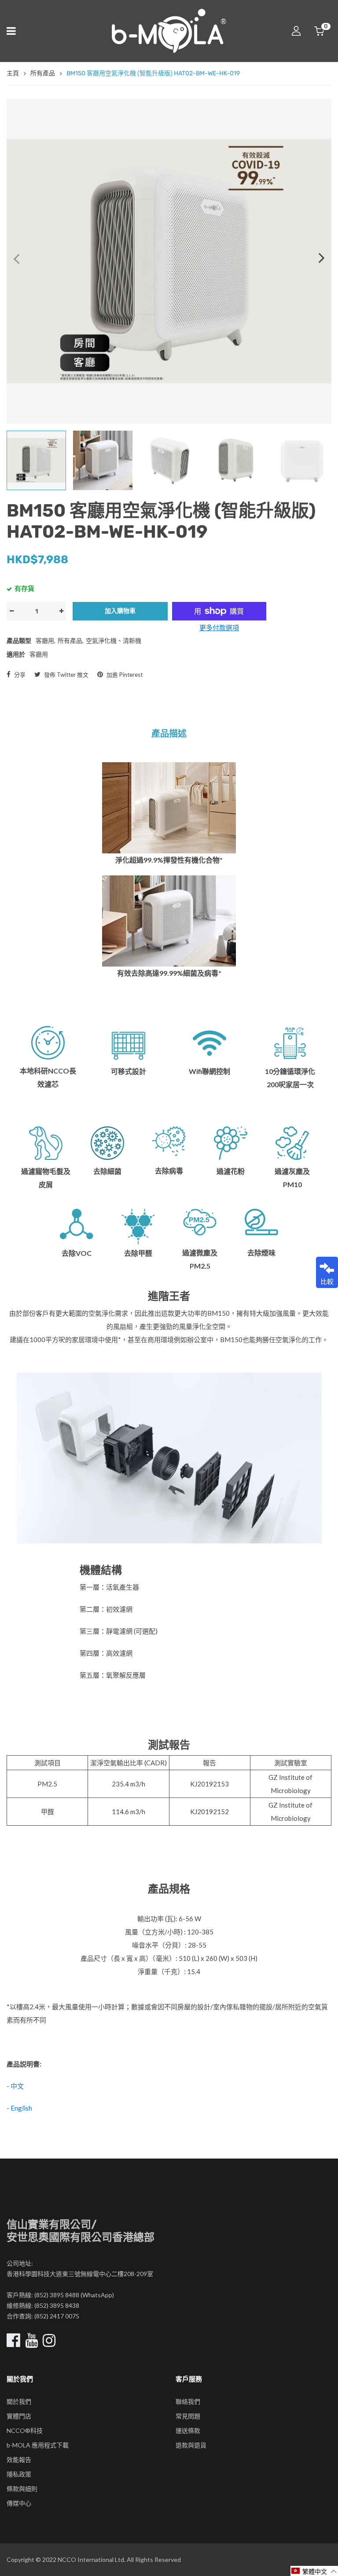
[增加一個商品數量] (61, 611)
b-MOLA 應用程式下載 (38, 2445)
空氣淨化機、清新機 (114, 640)
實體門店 (19, 2416)
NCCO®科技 (25, 2430)
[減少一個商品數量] (11, 611)
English (21, 2108)
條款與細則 (22, 2489)
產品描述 (169, 734)
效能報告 (19, 2460)
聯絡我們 (188, 2401)
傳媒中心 (19, 2503)
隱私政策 (19, 2474)
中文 (17, 2086)
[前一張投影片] (16, 258)
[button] (314, 2571)
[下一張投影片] (322, 258)
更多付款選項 (219, 627)
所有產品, (71, 640)
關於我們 (19, 2401)
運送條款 (188, 2430)
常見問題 (188, 2416)
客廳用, (46, 640)
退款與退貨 (191, 2445)
